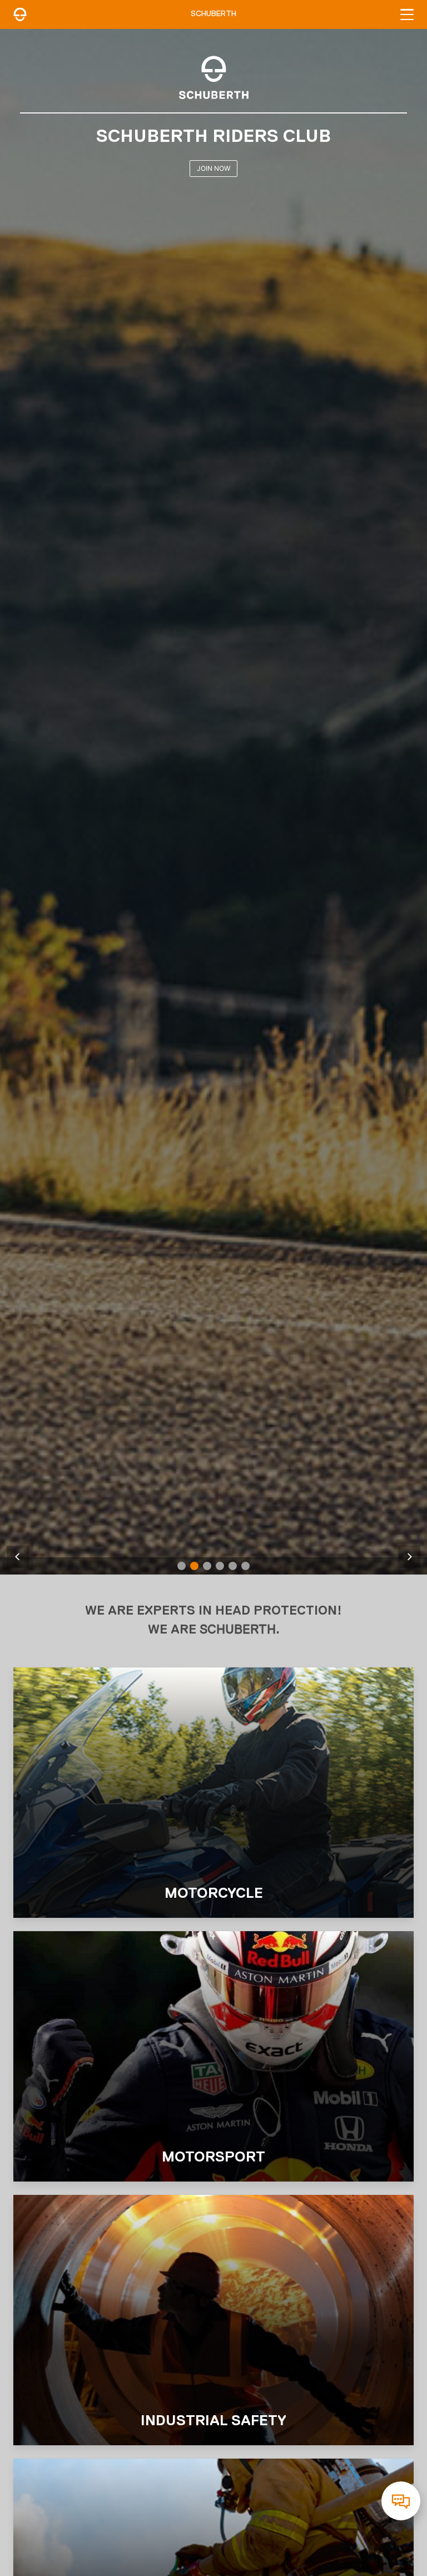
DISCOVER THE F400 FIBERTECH (214, 168)
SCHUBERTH (213, 14)
